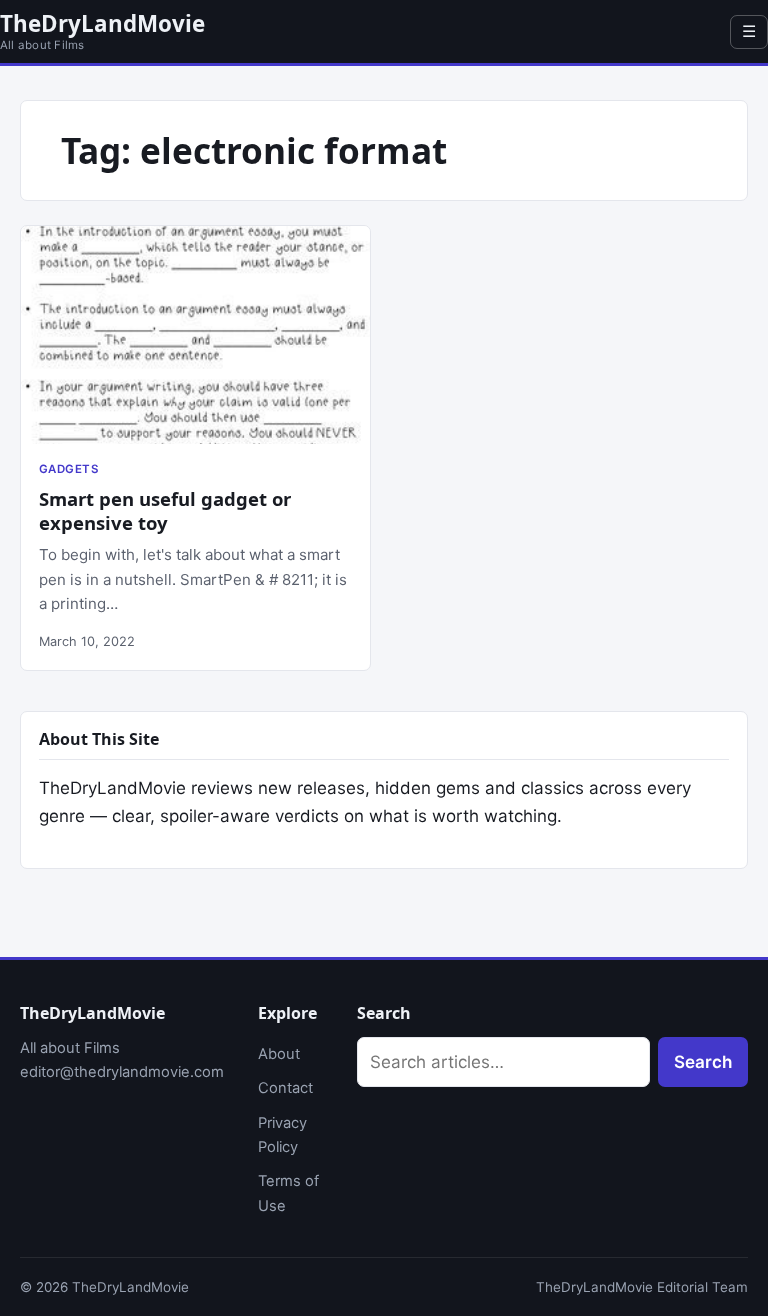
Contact (285, 1088)
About (279, 1054)
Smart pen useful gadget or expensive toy (165, 510)
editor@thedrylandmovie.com (122, 1072)
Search (703, 1062)
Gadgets (68, 469)
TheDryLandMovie (102, 23)
